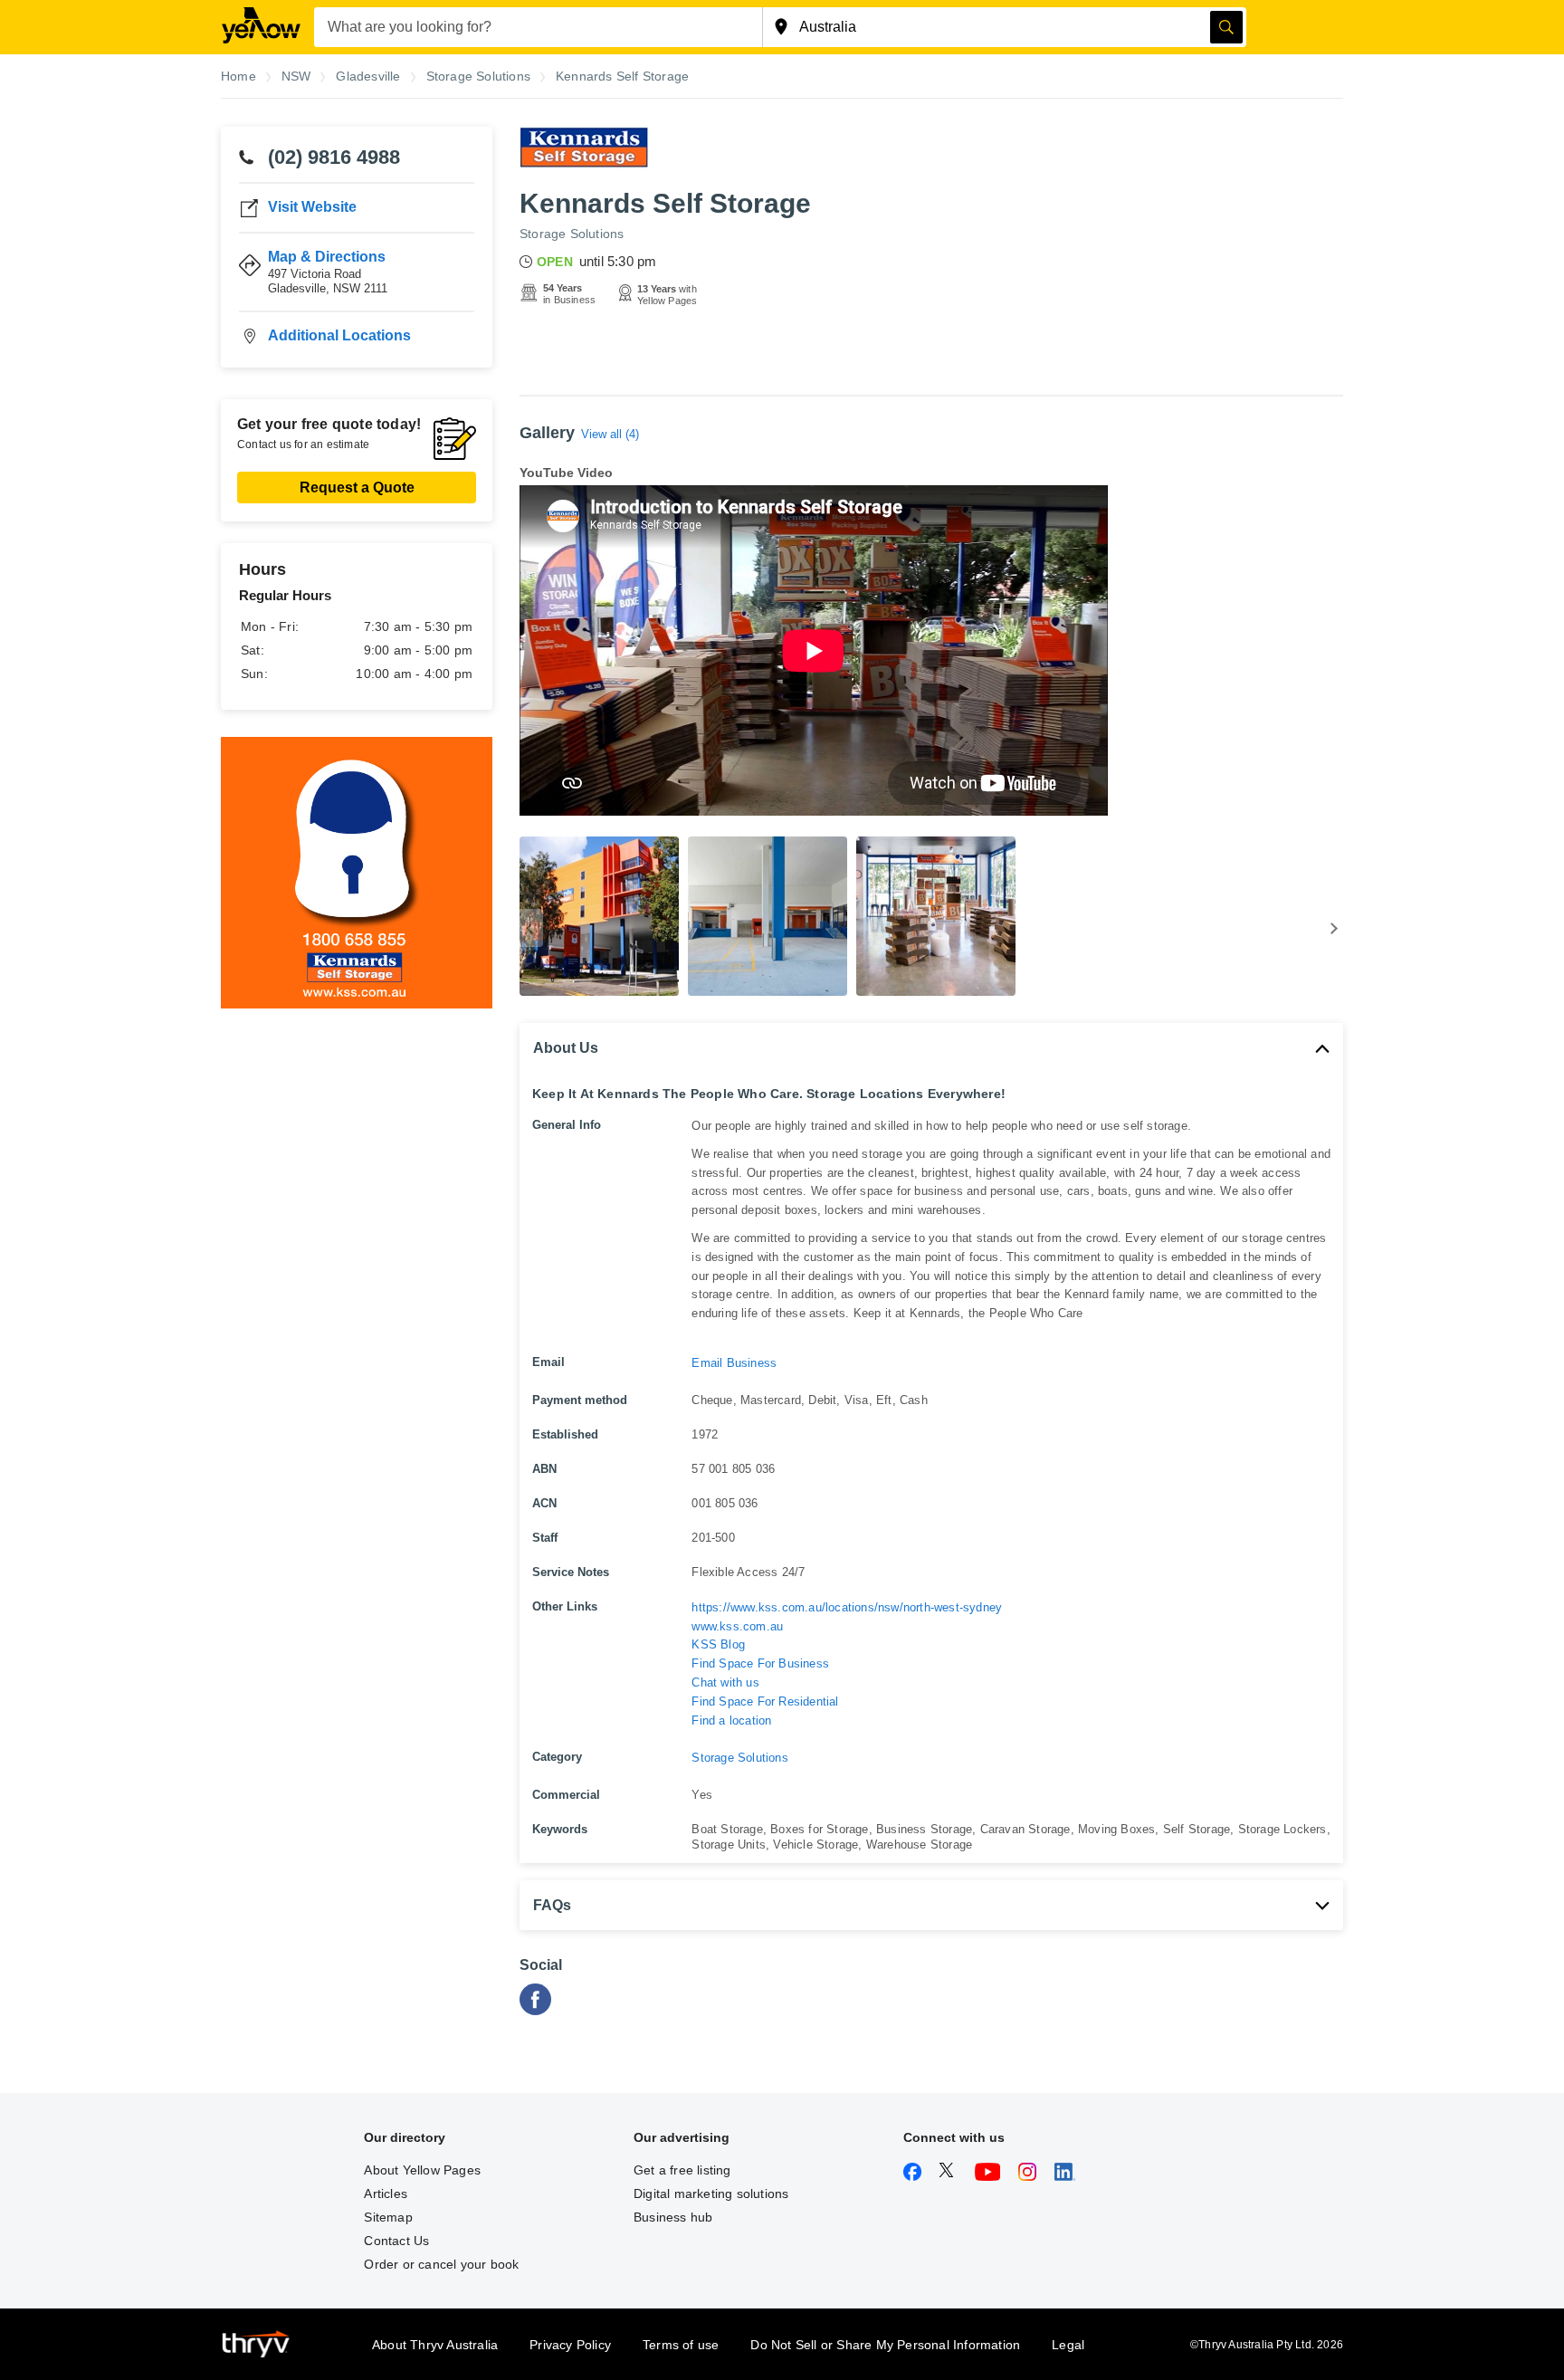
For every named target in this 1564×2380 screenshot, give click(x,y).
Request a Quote (357, 487)
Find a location (731, 1720)
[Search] (1226, 27)
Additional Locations (339, 335)
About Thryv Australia (435, 2345)
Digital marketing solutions (711, 2194)
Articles (386, 2194)
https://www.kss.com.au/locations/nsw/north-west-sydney (847, 1607)
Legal (1068, 2345)
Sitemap (388, 2217)
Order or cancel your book (441, 2264)
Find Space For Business (760, 1663)
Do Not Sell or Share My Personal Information (885, 2345)
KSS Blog (718, 1644)
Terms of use (681, 2345)
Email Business (734, 1363)
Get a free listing (682, 2170)
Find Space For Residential (765, 1701)
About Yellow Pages (422, 2170)
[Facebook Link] (535, 2010)
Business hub (673, 2217)
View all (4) (610, 434)
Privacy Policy (570, 2345)
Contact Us (396, 2241)
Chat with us (725, 1682)
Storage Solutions (572, 234)
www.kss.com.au (737, 1626)
